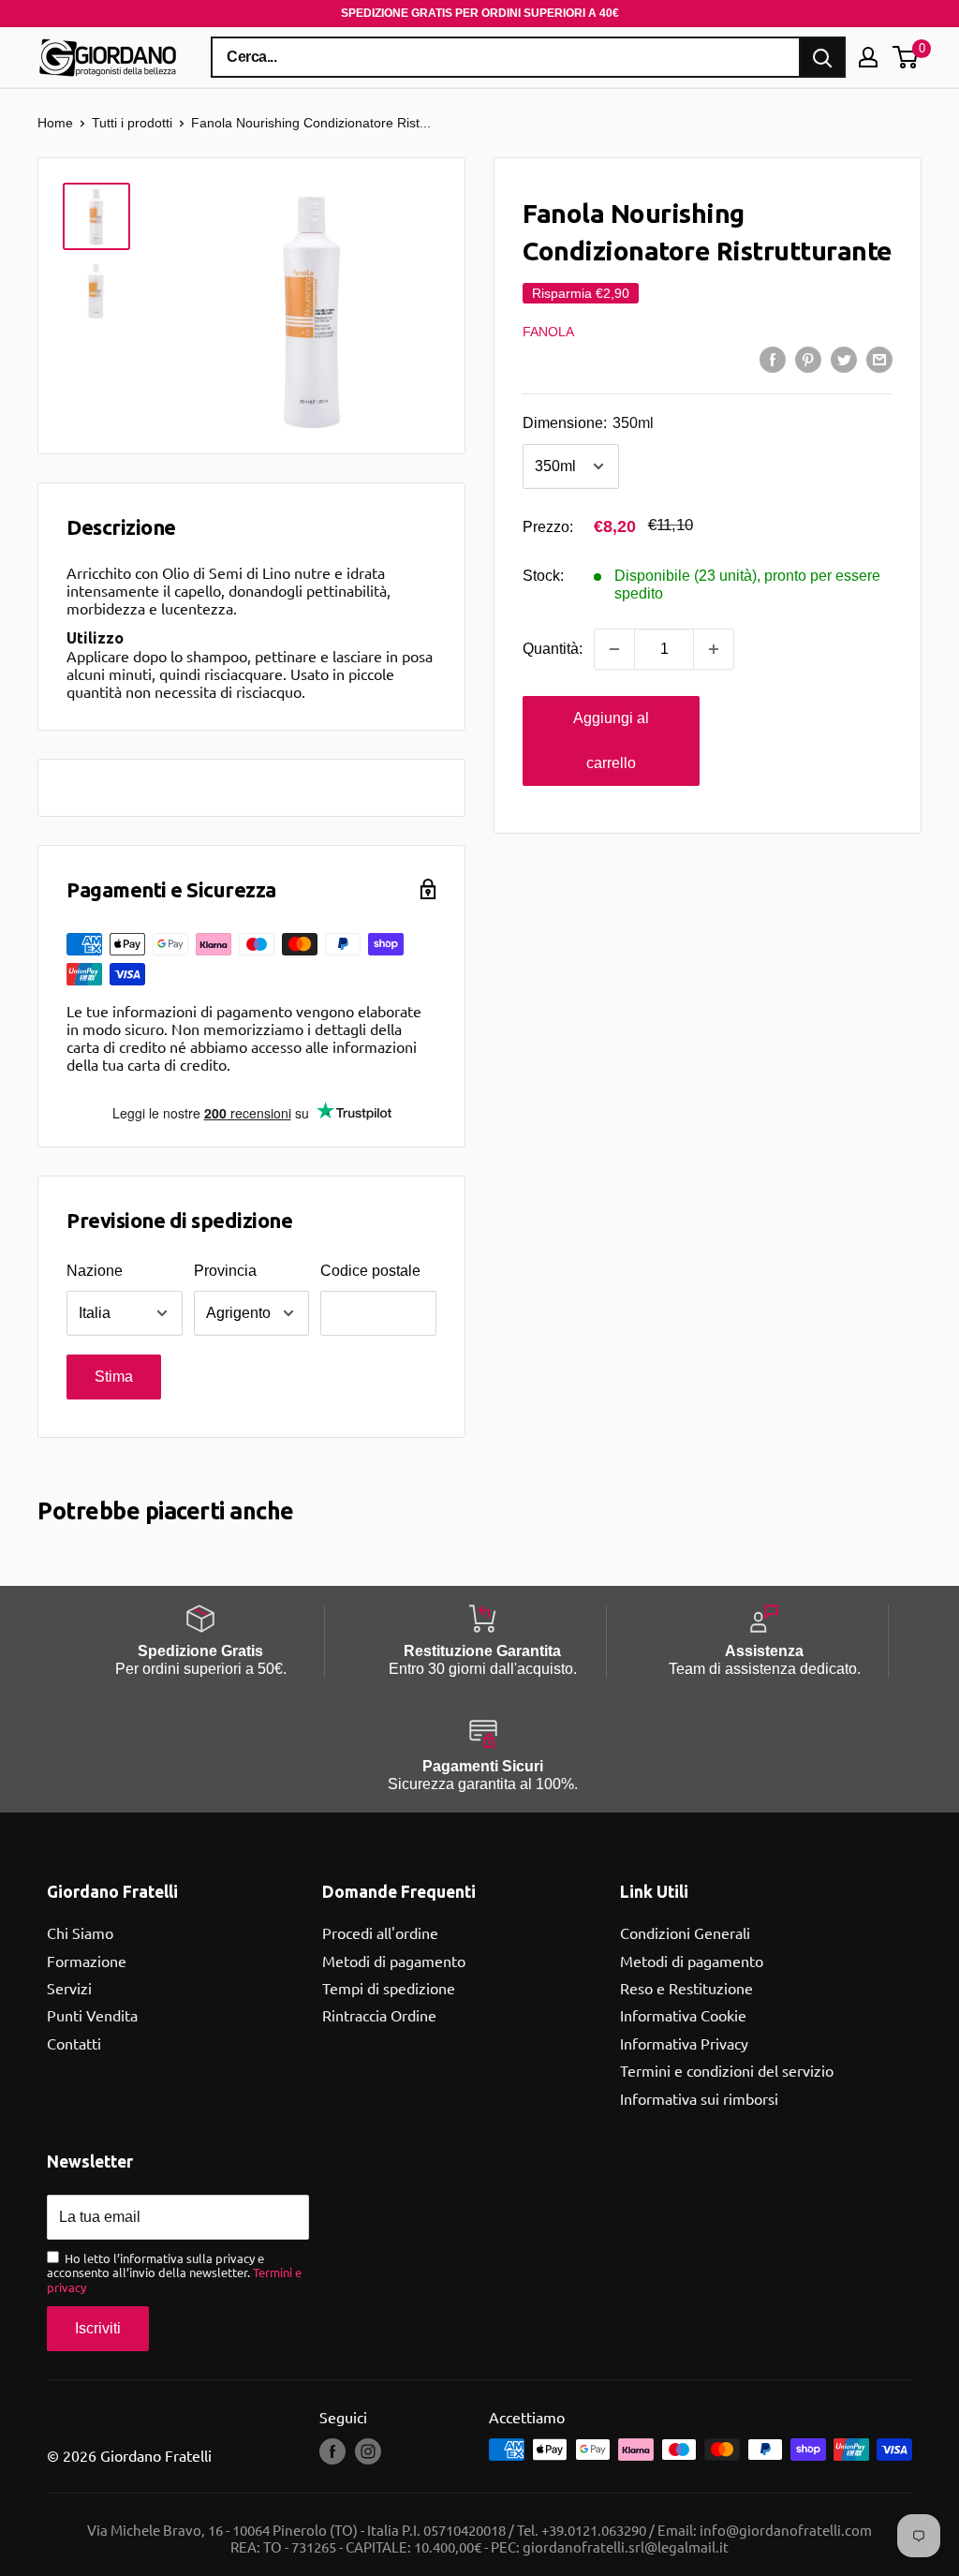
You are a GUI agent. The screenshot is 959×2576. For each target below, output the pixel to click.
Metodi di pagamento (394, 1961)
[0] (906, 57)
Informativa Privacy (684, 2043)
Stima (114, 1377)
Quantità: (553, 649)
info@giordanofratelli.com (786, 2530)
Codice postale (370, 1271)
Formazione (87, 1961)
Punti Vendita (92, 2015)
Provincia (225, 1271)
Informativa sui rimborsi (699, 2098)
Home (55, 123)
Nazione (95, 1271)
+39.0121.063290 (594, 2530)
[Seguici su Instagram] (368, 2451)
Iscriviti (98, 2328)
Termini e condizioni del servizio (727, 2070)
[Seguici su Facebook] (332, 2451)
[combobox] (506, 57)
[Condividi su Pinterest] (808, 359)
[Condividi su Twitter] (844, 359)
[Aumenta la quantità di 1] (714, 649)
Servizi (69, 1988)
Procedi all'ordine (380, 1932)
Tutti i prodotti (132, 123)
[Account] (868, 57)
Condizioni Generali (685, 1932)
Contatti (74, 2043)
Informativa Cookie (683, 2015)
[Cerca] (822, 57)
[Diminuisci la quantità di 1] (614, 649)
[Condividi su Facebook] (773, 359)
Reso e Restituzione (686, 1988)
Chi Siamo (80, 1932)
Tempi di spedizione (389, 1988)
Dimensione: (588, 423)
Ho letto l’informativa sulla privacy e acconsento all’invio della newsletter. (174, 2273)
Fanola (548, 332)
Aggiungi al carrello (611, 740)
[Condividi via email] (879, 359)
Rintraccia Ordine (379, 2015)
